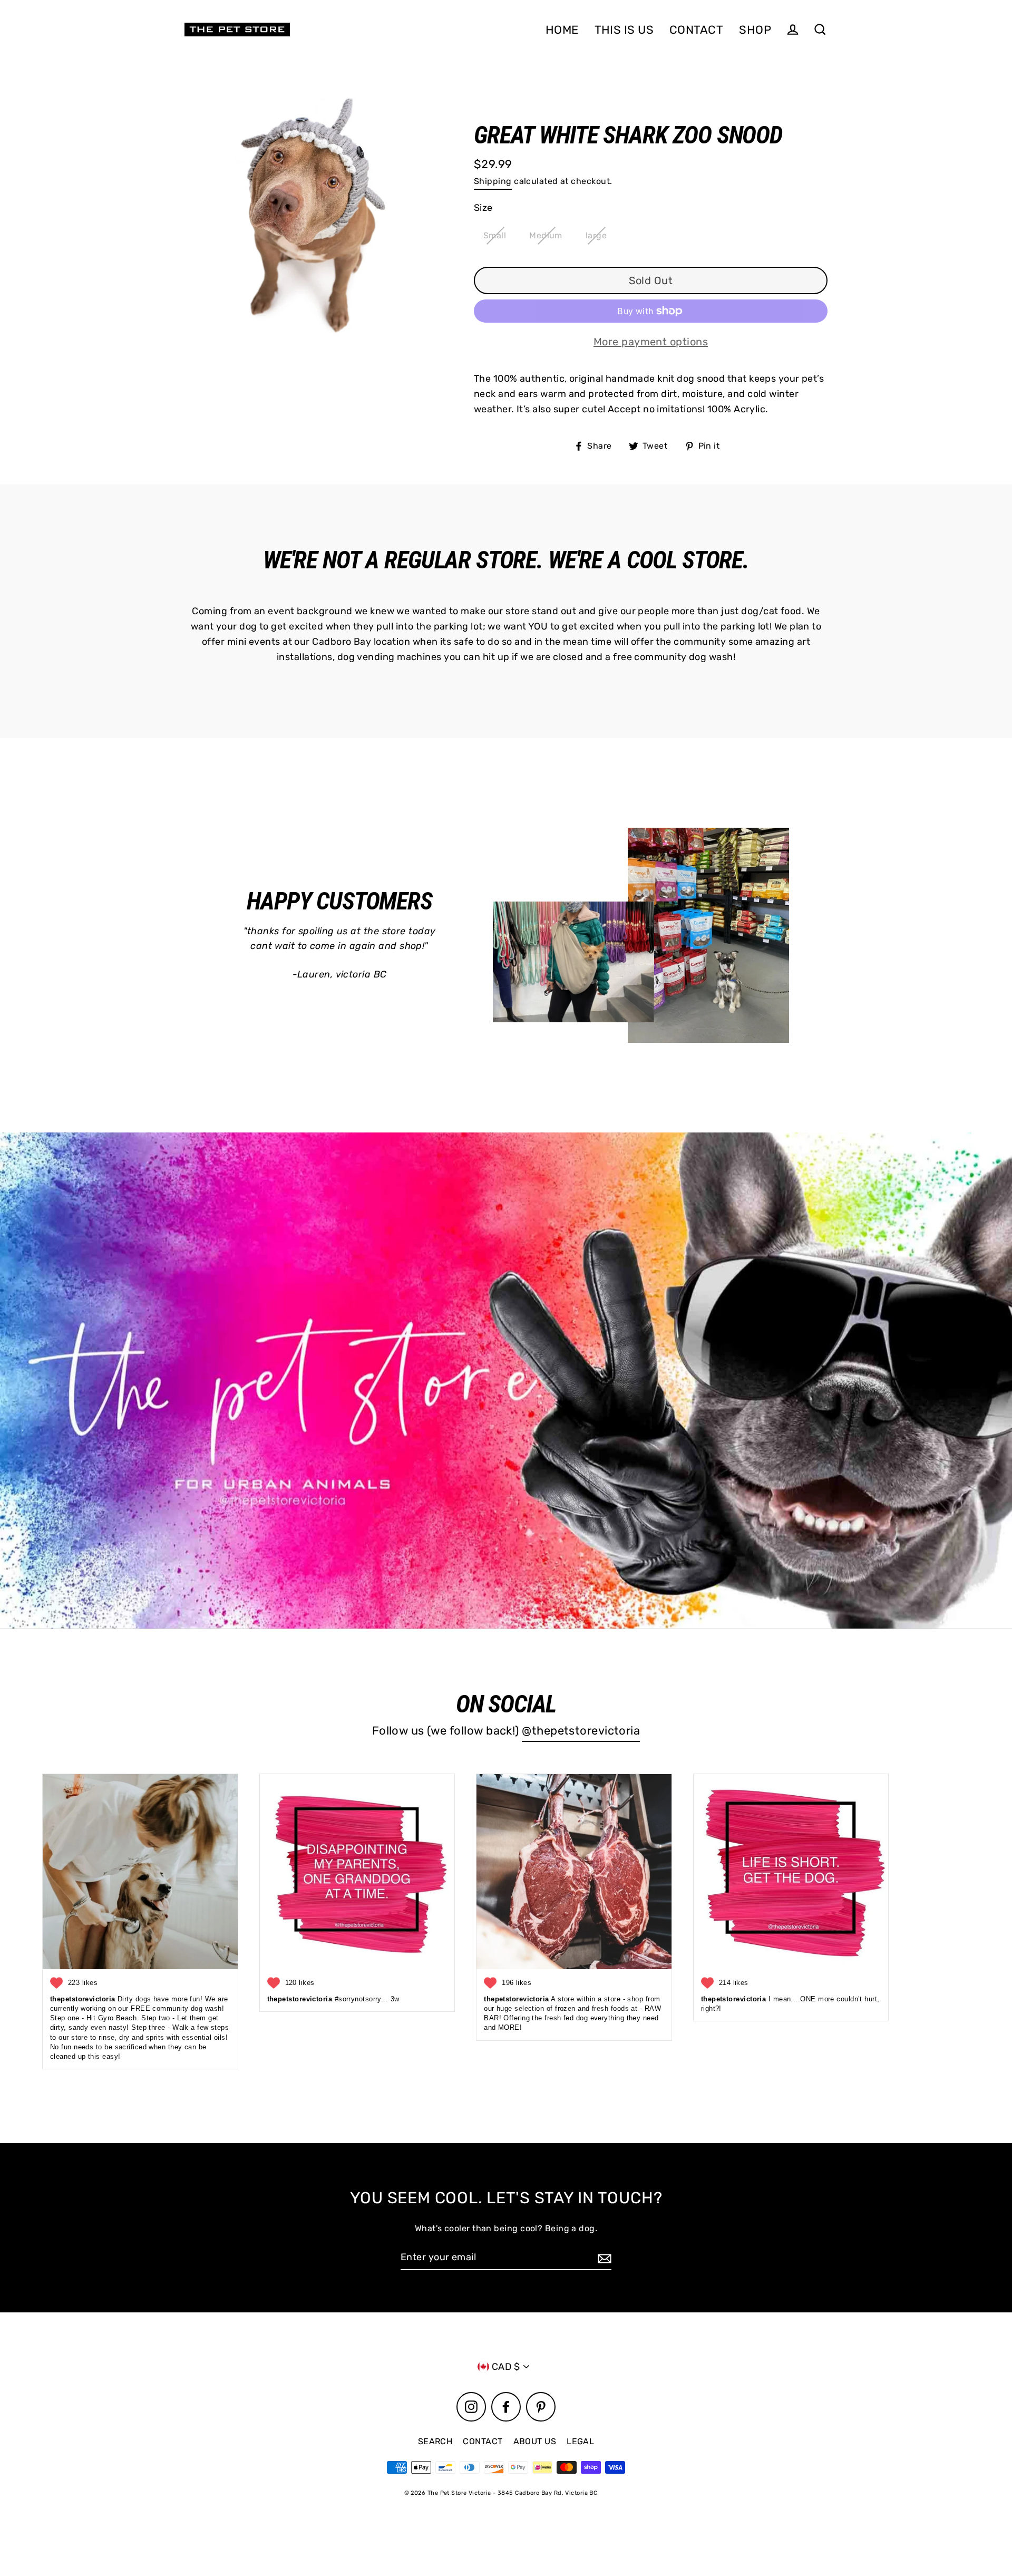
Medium (546, 235)
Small (495, 235)
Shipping (493, 181)
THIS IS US (624, 30)
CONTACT (696, 30)
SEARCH (435, 2441)
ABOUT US (535, 2441)
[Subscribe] (603, 2258)
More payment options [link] (651, 342)
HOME (562, 30)
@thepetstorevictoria (581, 1730)
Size (483, 208)
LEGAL (580, 2441)
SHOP (755, 30)
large (596, 235)
